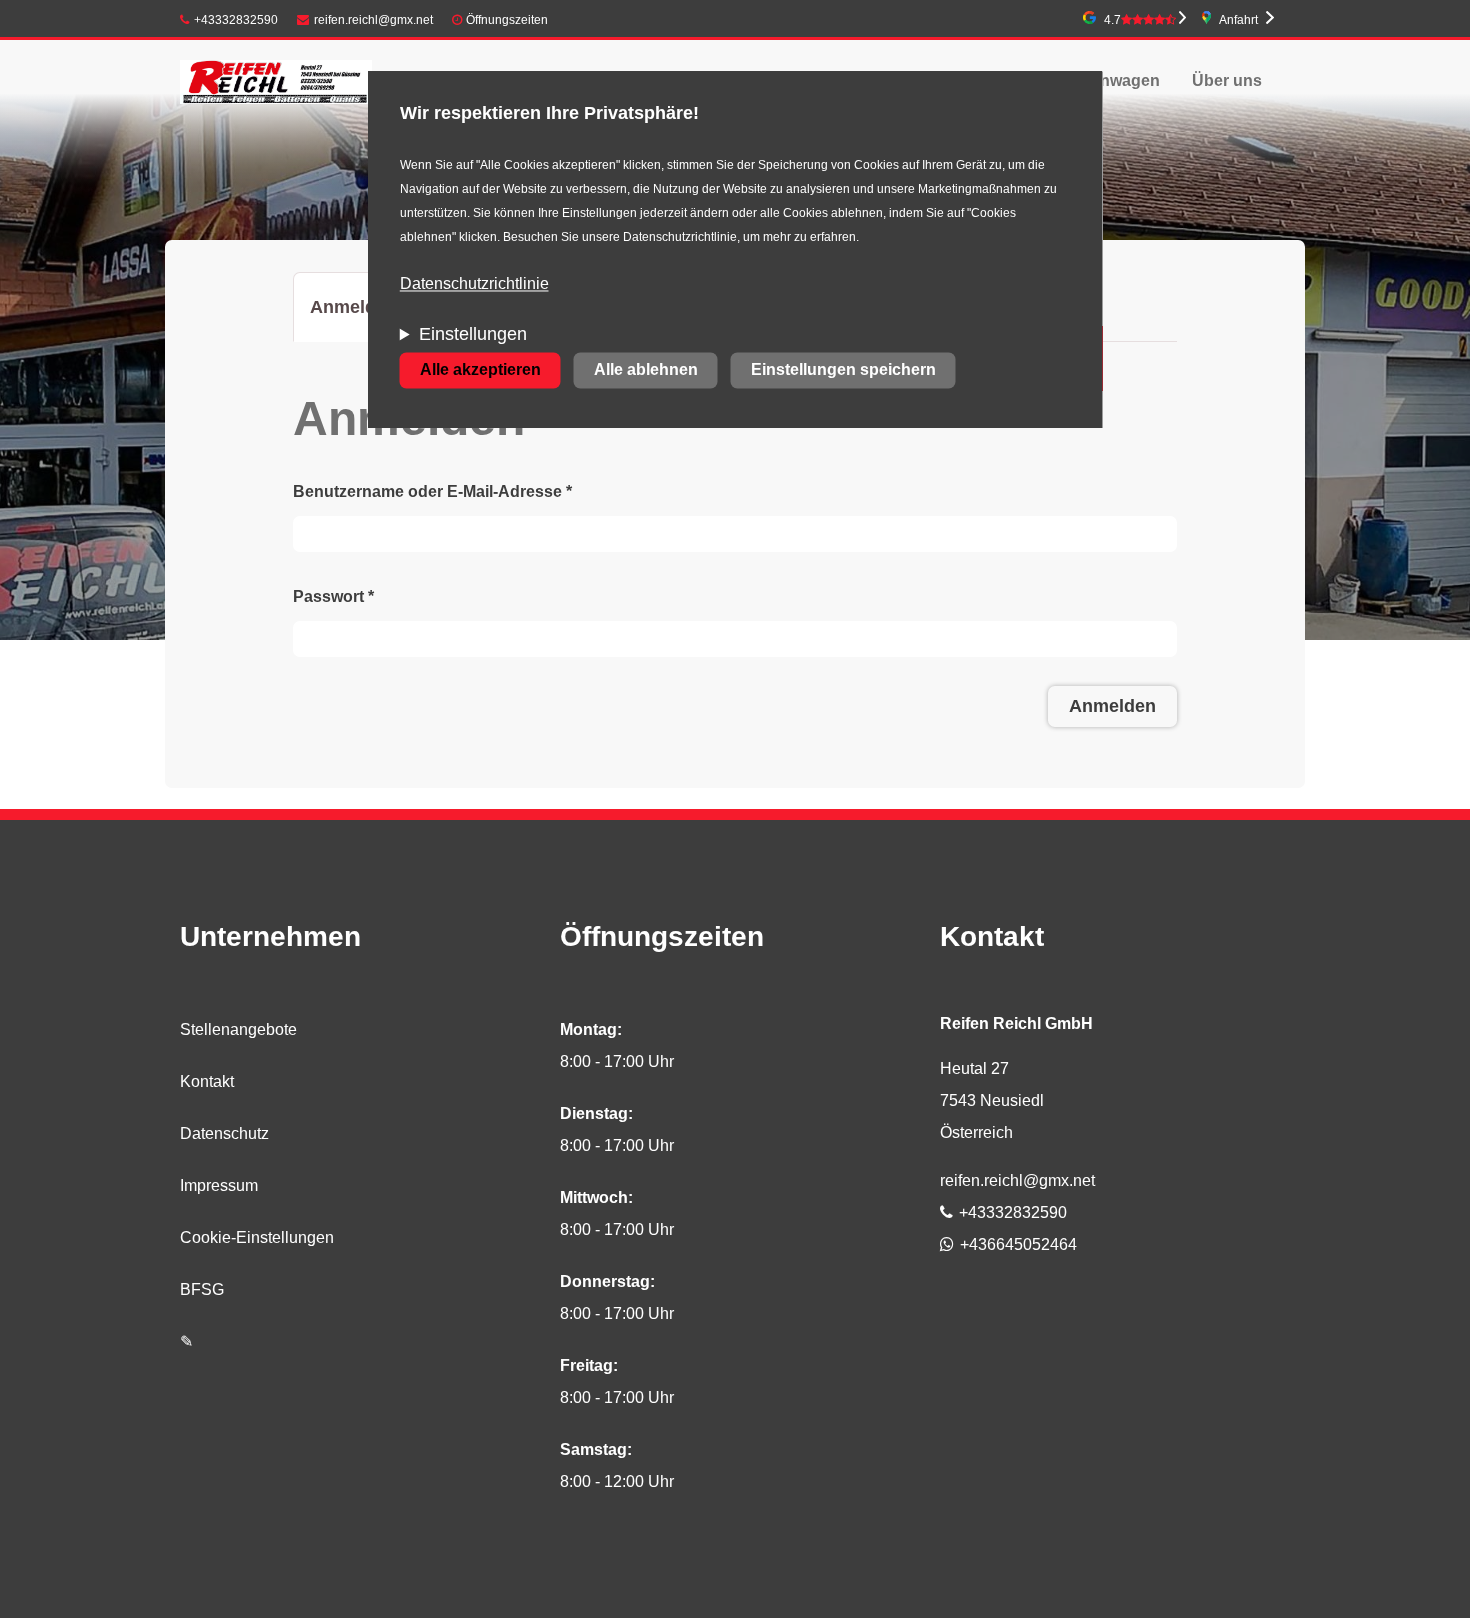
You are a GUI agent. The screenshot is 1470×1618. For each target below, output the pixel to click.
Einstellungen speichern (843, 370)
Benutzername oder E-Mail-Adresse (432, 491)
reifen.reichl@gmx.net (373, 20)
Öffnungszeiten (507, 20)
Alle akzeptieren (480, 370)
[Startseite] (276, 80)
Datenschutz (224, 1133)
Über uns (1227, 80)
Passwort (333, 596)
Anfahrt (1238, 20)
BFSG (202, 1289)
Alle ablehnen (646, 370)
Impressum (219, 1185)
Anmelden (362, 319)
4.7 (1112, 20)
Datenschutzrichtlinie (474, 284)
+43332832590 (236, 20)
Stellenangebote (238, 1029)
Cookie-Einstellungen (257, 1237)
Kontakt (207, 1081)
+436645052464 (1018, 1244)
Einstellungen (473, 335)
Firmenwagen (1108, 80)
